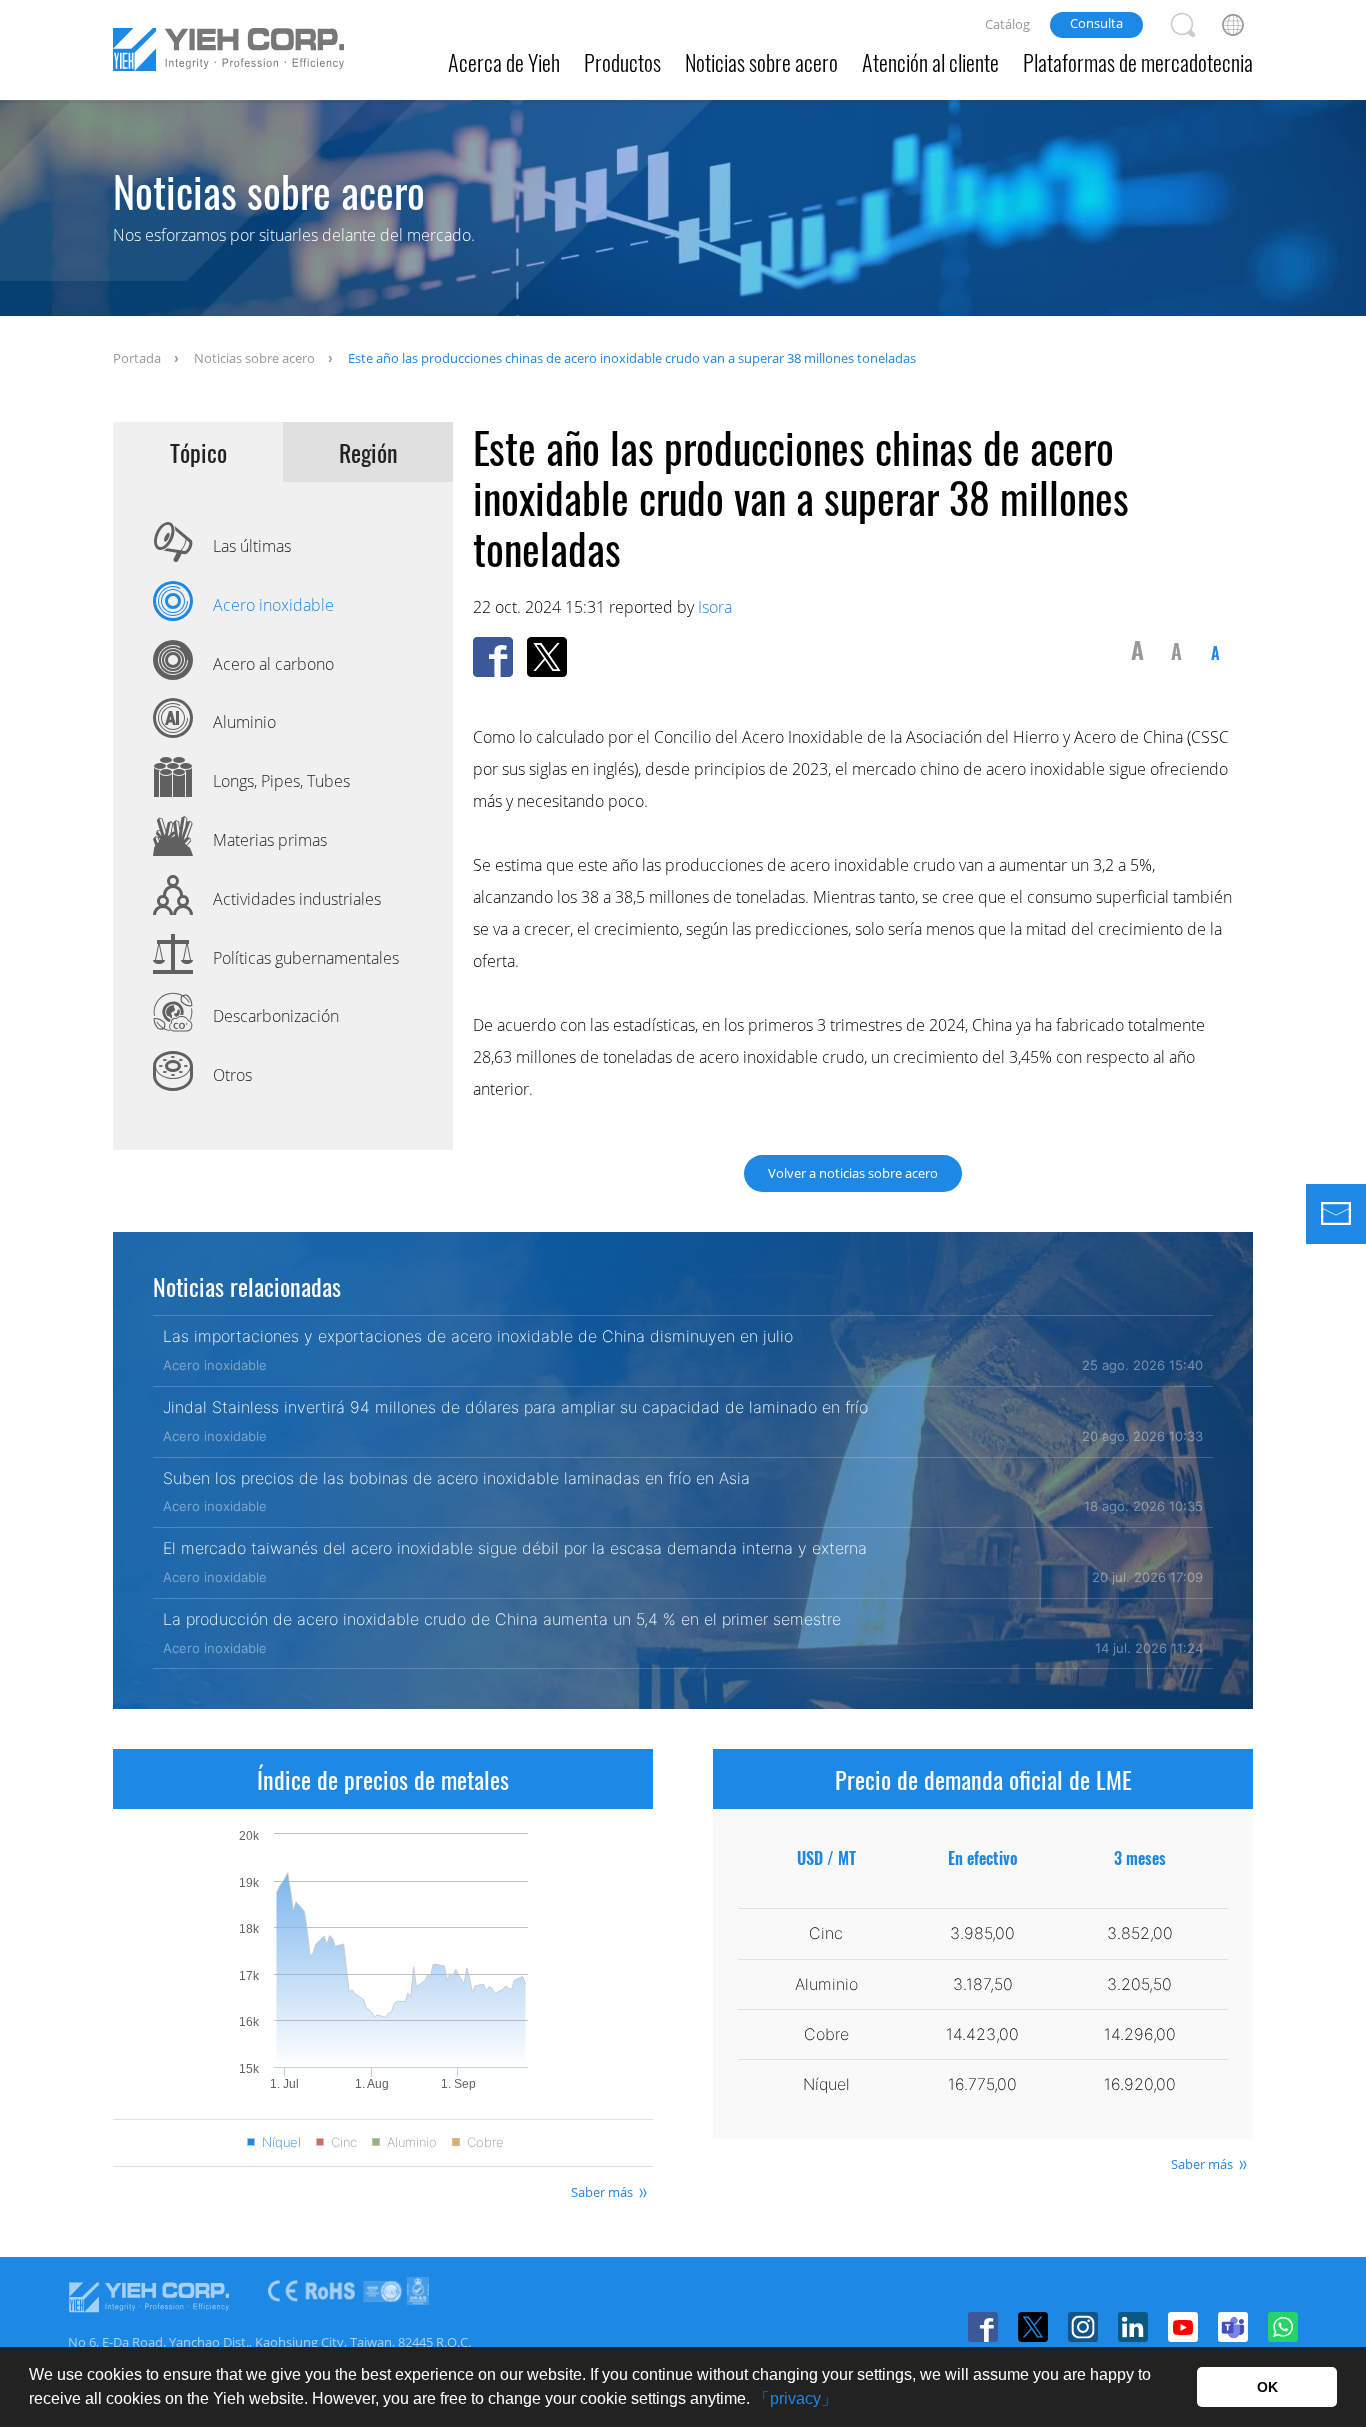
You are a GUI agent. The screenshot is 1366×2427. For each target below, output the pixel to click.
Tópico (198, 452)
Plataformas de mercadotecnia (1138, 62)
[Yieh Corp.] (228, 53)
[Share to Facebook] (493, 657)
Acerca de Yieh (504, 62)
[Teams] (1233, 2327)
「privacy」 (795, 2398)
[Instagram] (1083, 2327)
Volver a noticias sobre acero (853, 1173)
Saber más (602, 2192)
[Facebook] (983, 2327)
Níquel (281, 2142)
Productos (622, 62)
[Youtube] (1183, 2327)
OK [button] (1267, 2387)
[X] (1033, 2327)
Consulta (1096, 23)
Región (368, 452)
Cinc (344, 2142)
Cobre (485, 2142)
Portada (137, 358)
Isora (715, 607)
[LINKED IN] (1133, 2327)
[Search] (1183, 25)
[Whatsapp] (1283, 2327)
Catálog (1007, 24)
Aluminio (412, 2142)
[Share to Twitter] (547, 657)
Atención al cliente (930, 62)
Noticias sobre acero (761, 62)
